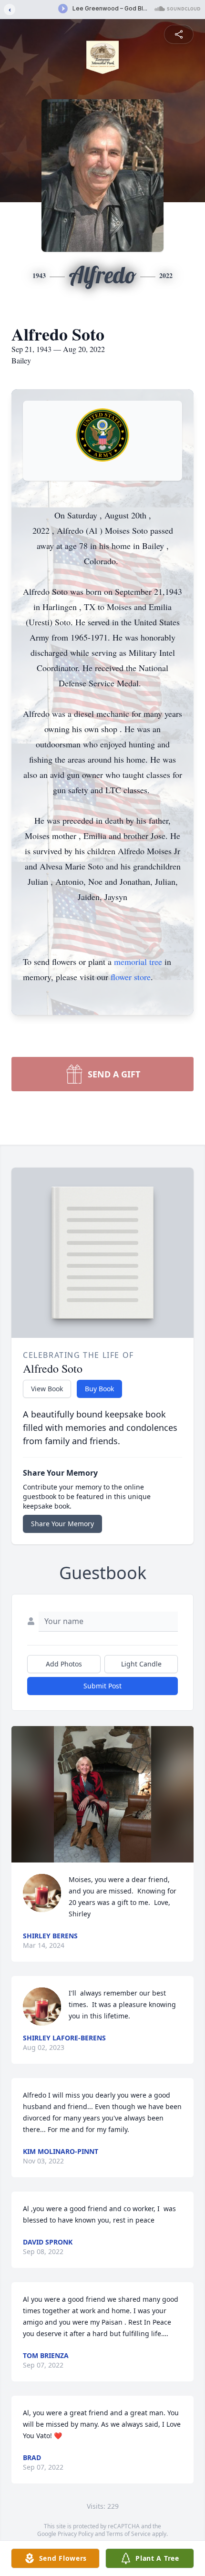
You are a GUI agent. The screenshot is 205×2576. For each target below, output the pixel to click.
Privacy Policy (76, 2534)
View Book (47, 1389)
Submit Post (102, 1686)
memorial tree (138, 962)
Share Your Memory (62, 1524)
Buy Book (99, 1389)
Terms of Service (128, 2534)
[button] (103, 1795)
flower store (131, 977)
